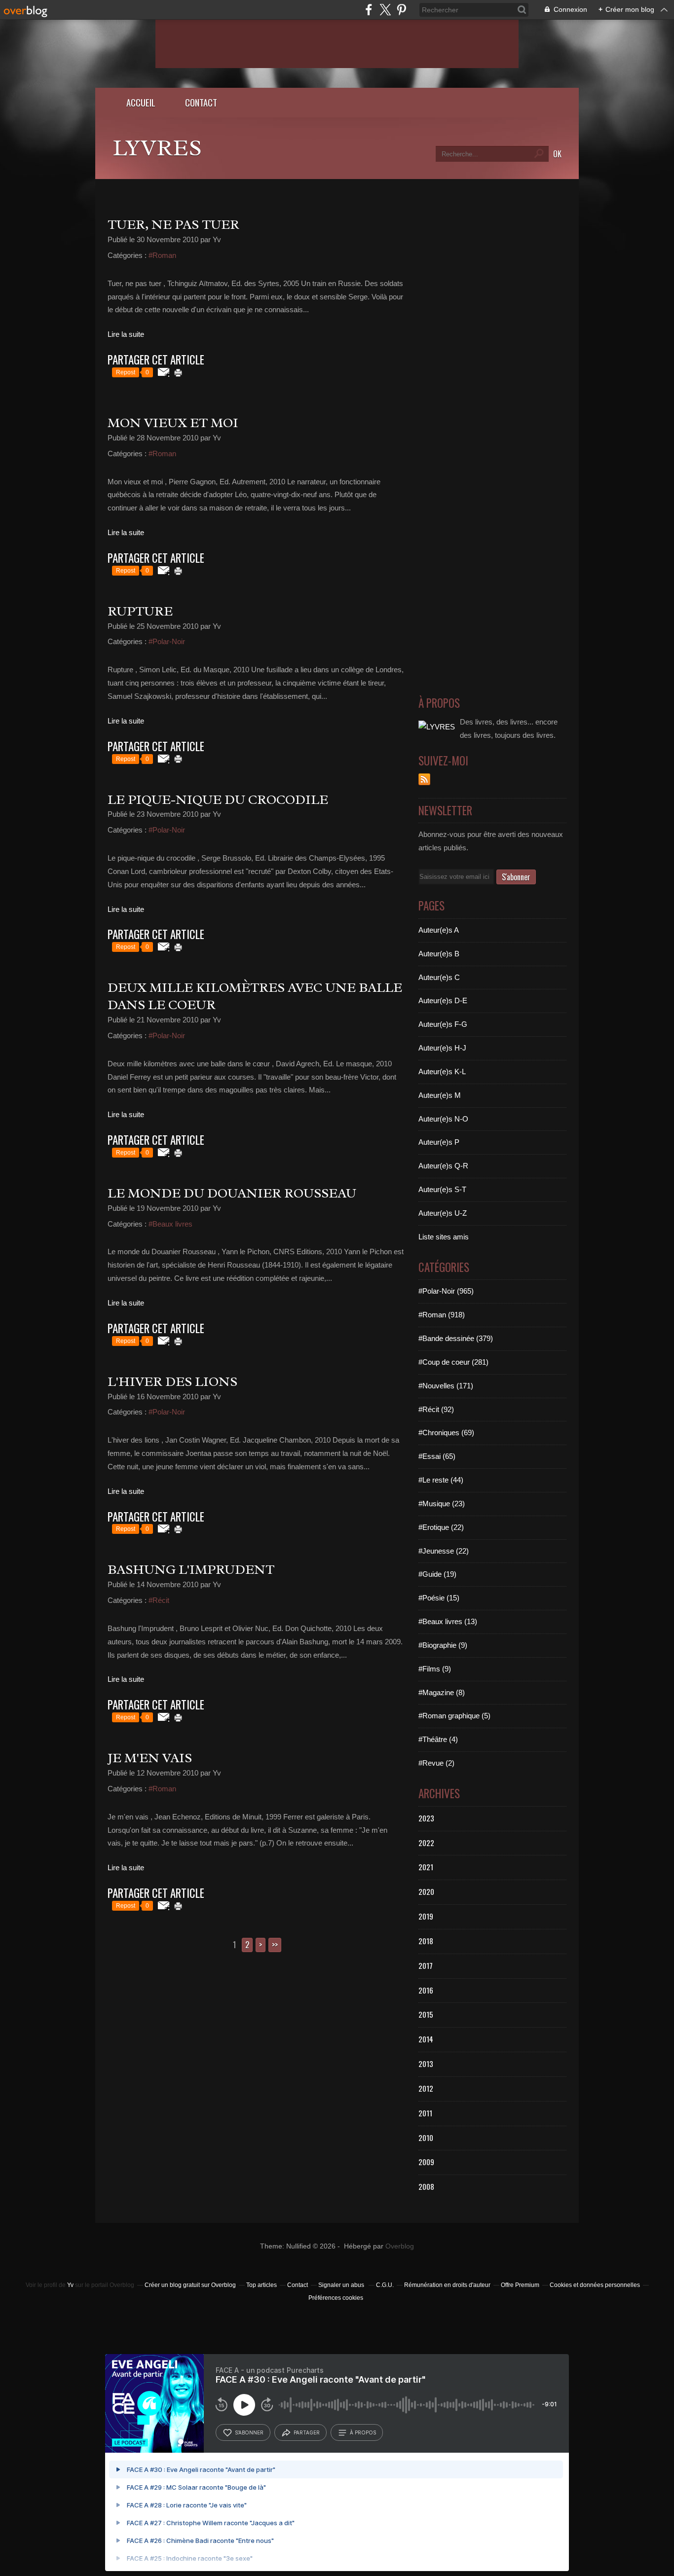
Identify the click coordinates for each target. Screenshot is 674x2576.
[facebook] (369, 10)
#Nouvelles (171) (446, 1386)
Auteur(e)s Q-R (443, 1166)
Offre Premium (520, 2285)
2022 (426, 1843)
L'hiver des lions (172, 1381)
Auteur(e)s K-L (442, 1071)
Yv (70, 2285)
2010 (426, 2138)
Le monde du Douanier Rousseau (232, 1193)
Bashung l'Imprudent (191, 1569)
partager (307, 2432)
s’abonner (249, 2432)
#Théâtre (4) (438, 1739)
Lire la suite (126, 334)
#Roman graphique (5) (454, 1716)
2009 (426, 2162)
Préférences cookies (336, 2298)
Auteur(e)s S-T (442, 1189)
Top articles (262, 2285)
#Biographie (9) (443, 1645)
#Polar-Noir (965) (446, 1291)
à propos (363, 2432)
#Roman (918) (442, 1315)
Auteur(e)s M (440, 1095)
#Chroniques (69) (446, 1433)
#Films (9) (435, 1669)
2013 (426, 2064)
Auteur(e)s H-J (442, 1048)
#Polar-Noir (167, 641)
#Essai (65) (437, 1456)
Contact (201, 102)
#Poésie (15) (439, 1598)
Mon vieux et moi (173, 423)
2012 (426, 2088)
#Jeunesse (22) (444, 1551)
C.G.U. (385, 2285)
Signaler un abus (342, 2285)
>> (275, 1945)
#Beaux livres (170, 1224)
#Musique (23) (442, 1504)
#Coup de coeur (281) (453, 1362)
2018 (426, 1941)
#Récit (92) (436, 1409)
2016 (426, 1990)
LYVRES (157, 148)
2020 (426, 1891)
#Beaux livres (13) (448, 1621)
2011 (425, 2113)
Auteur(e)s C (439, 977)
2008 (426, 2186)
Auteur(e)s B (439, 954)
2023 (426, 1818)
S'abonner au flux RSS (424, 779)
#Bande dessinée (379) (456, 1338)
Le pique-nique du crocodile (218, 799)
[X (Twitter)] (385, 10)
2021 (426, 1867)
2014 (426, 2039)
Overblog (400, 2246)
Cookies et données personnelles (595, 2285)
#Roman (162, 255)
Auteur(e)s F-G (443, 1024)
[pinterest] (401, 10)
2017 (426, 1965)
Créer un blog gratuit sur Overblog (190, 2285)
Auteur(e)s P (439, 1142)
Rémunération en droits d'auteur (447, 2285)
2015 (426, 2014)
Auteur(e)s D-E (443, 1000)
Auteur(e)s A (439, 930)
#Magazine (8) (442, 1692)
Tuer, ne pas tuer (173, 224)
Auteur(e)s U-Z (443, 1213)
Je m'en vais (150, 1758)
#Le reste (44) (441, 1480)
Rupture (140, 611)
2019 (426, 1916)
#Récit (159, 1600)
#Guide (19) (437, 1574)
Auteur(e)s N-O (443, 1119)
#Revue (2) (436, 1763)
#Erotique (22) (441, 1527)
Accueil (141, 102)
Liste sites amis (444, 1237)
